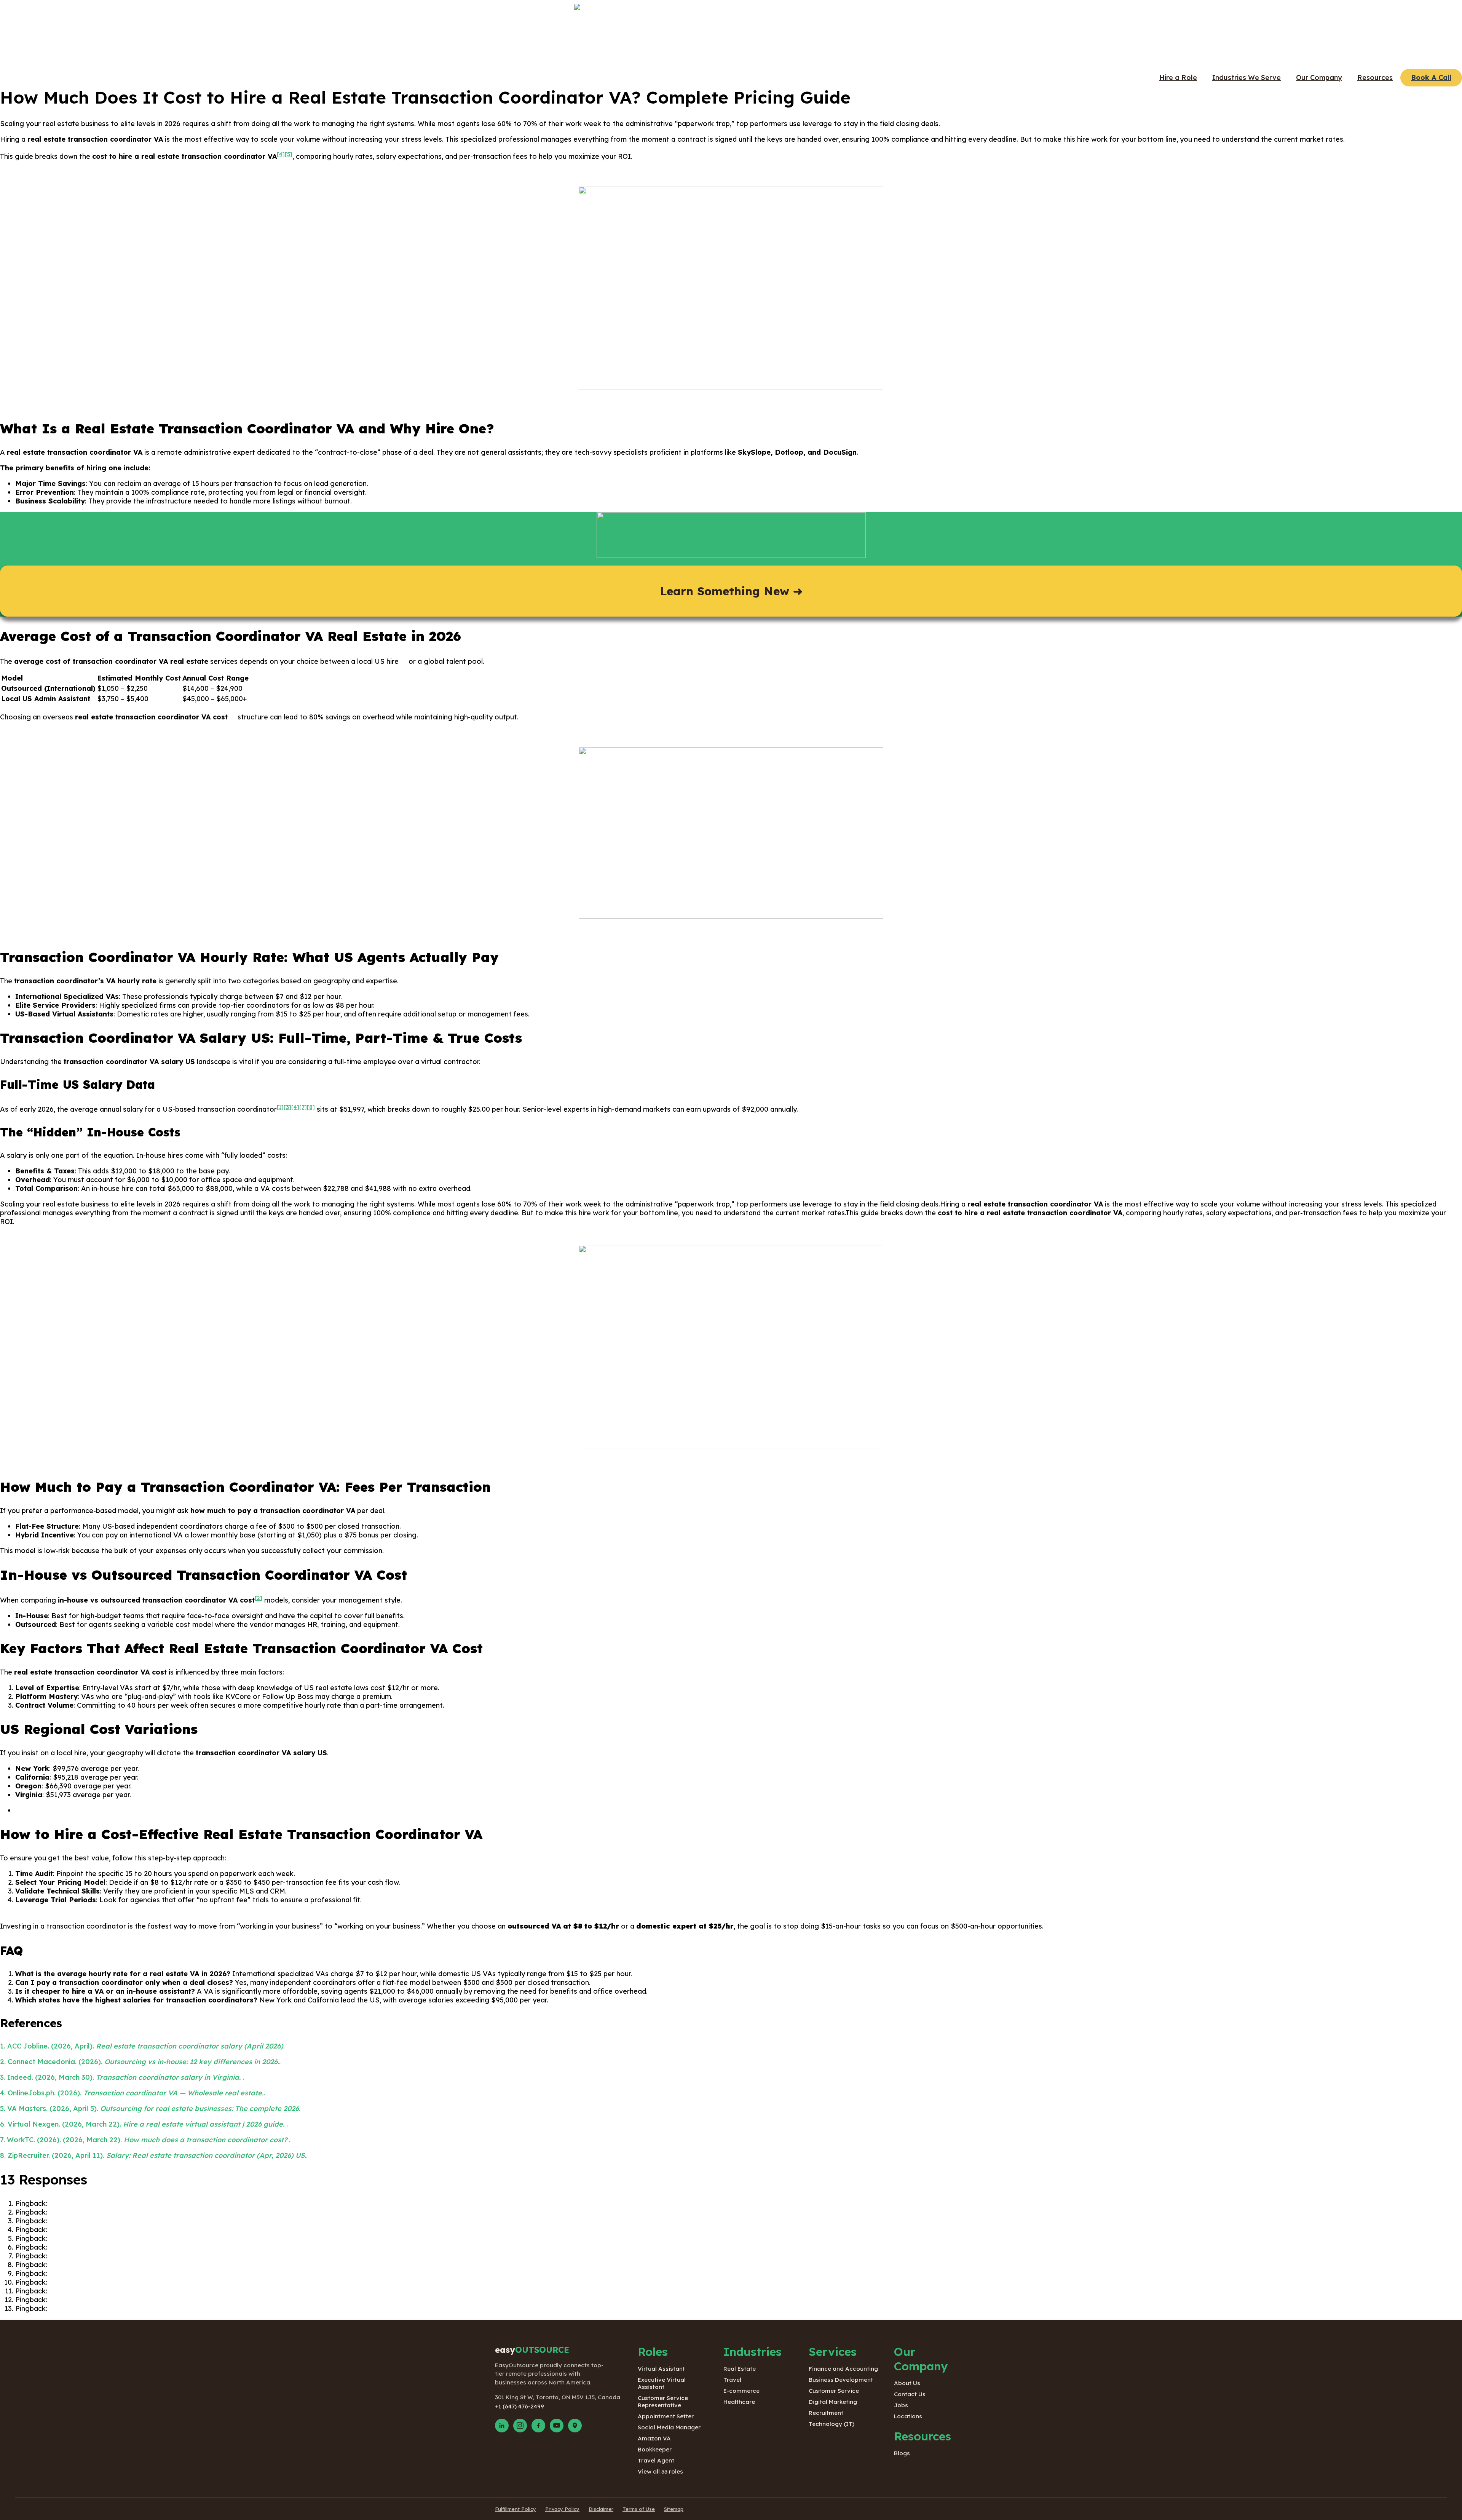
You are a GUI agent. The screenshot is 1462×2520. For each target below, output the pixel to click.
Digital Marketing (833, 2402)
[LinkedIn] (502, 2426)
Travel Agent (656, 2460)
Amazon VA (654, 2438)
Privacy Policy (562, 2509)
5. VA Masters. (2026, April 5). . (150, 2109)
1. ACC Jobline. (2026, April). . (142, 2046)
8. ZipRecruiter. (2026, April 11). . (154, 2155)
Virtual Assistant (661, 2369)
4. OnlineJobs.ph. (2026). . (132, 2093)
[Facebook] (538, 2426)
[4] (281, 154)
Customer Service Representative (663, 2402)
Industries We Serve (1247, 78)
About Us (907, 2383)
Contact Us (910, 2394)
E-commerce (741, 2391)
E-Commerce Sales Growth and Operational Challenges (140, 2273)
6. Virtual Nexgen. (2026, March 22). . (144, 2124)
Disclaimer (601, 2509)
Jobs (901, 2405)
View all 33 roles (660, 2471)
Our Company (1319, 78)
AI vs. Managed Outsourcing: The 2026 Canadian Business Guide (155, 2221)
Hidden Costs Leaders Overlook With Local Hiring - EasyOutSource (160, 2308)
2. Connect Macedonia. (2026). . (140, 2062)
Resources (1375, 78)
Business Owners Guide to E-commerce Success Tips (136, 2247)
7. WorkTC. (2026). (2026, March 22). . (145, 2140)
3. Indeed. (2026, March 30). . (122, 2077)
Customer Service (834, 2391)
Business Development (841, 2380)
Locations (908, 2416)
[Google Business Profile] (575, 2426)
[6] (403, 659)
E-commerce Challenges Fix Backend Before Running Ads (144, 2265)
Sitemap (674, 2509)
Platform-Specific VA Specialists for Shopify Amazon (136, 2238)
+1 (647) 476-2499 (520, 2406)
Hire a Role (1178, 78)
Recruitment (826, 2413)
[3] (287, 1107)
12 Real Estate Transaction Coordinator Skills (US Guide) (143, 2203)
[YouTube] (557, 2426)
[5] (289, 154)
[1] (280, 1107)
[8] (311, 1107)
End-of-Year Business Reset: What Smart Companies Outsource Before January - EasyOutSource (210, 2291)
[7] (232, 715)
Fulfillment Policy (516, 2509)
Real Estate (740, 2369)
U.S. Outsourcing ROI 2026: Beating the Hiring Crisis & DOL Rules (156, 2212)
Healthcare (739, 2402)
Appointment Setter (666, 2416)
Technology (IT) (832, 2424)
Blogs (902, 2453)
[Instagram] (520, 2426)
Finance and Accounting (843, 2369)
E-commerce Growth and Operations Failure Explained (139, 2282)
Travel (732, 2380)
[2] (259, 1598)
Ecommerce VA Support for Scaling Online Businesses (138, 2256)
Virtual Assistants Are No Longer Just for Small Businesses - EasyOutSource (176, 2300)
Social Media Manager (669, 2427)
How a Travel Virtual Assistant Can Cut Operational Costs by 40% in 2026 (170, 2230)
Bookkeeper (655, 2449)
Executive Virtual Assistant (662, 2383)
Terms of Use (639, 2509)
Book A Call (1431, 78)
